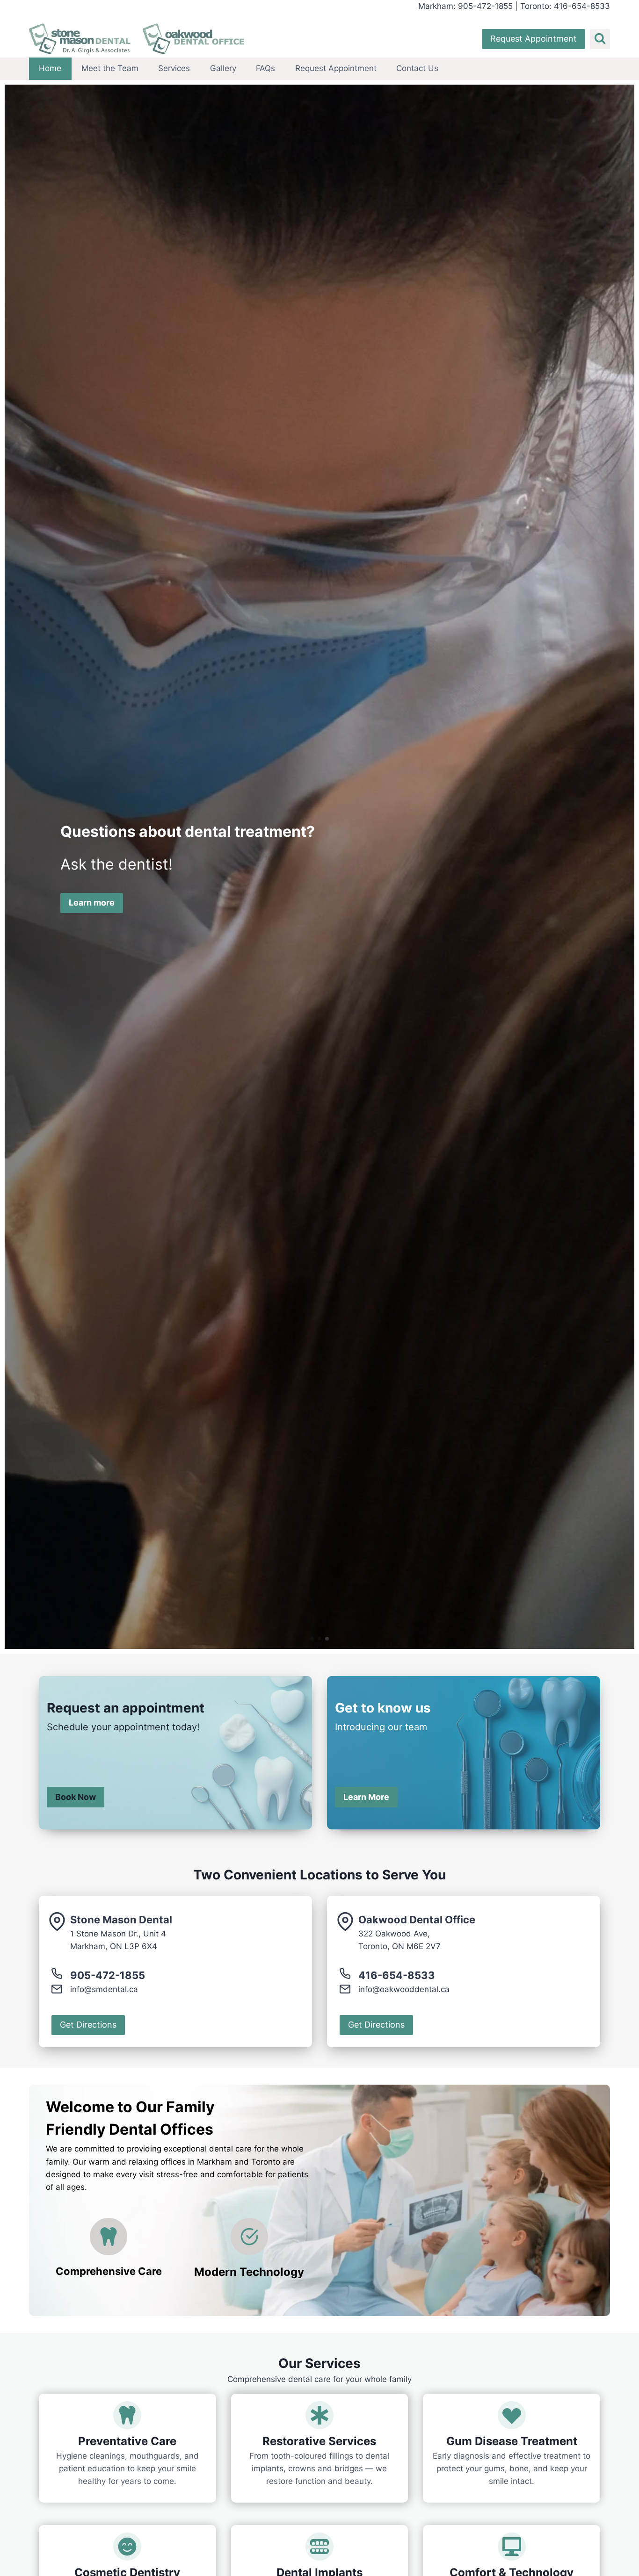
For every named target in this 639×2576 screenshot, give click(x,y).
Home (50, 68)
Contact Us (417, 68)
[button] (312, 1639)
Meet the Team (110, 68)
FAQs (265, 68)
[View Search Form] (600, 39)
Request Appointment (534, 39)
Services (174, 68)
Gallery (223, 68)
